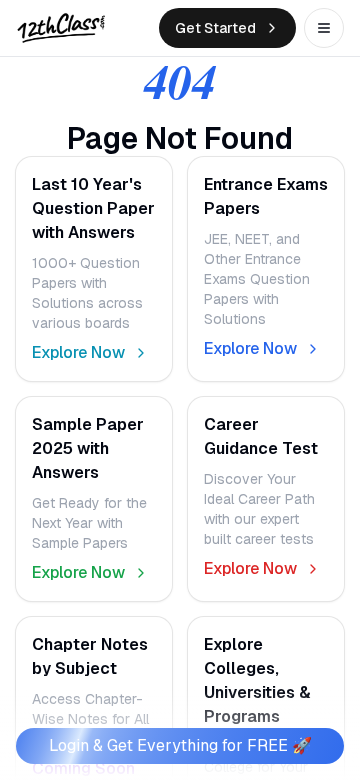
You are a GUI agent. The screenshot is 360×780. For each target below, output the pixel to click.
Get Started (215, 28)
